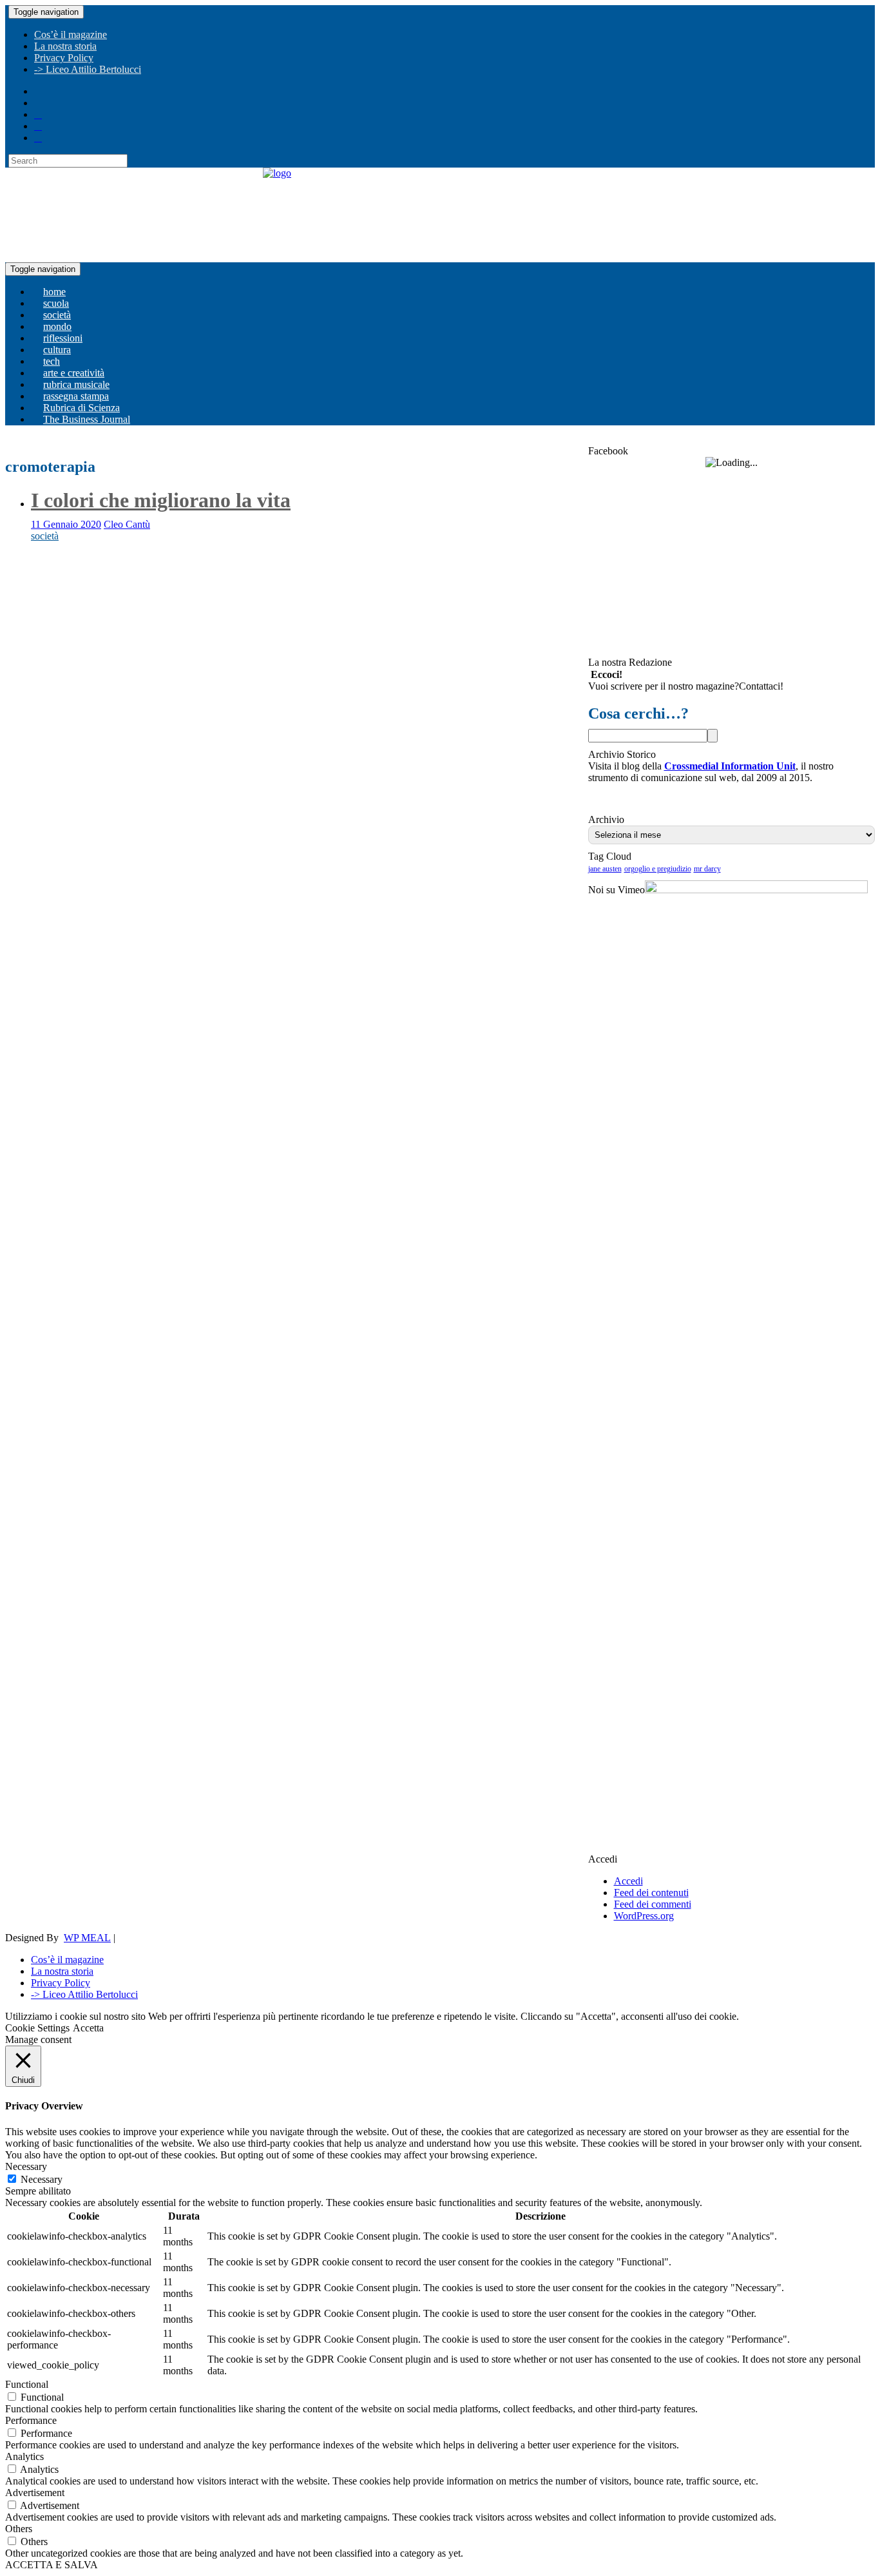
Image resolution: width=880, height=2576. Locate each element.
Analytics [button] (24, 2456)
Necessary (42, 2179)
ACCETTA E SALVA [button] (52, 2565)
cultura (57, 350)
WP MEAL (87, 1938)
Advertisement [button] (35, 2493)
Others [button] (19, 2529)
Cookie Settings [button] (37, 2028)
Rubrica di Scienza (81, 408)
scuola (56, 303)
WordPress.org (644, 1916)
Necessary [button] (26, 2166)
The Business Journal (87, 419)
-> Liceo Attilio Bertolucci (88, 69)
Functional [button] (27, 2384)
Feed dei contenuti (651, 1893)
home (54, 292)
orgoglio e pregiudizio (658, 869)
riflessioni (63, 338)
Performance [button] (31, 2420)
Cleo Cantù (127, 524)
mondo (57, 326)
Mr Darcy (707, 869)
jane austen (605, 869)
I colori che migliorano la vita (161, 500)
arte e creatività (74, 373)
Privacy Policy (64, 58)
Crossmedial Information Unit (730, 766)
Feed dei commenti (653, 1904)
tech (52, 361)
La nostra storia (65, 46)
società (57, 315)
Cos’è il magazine (71, 34)
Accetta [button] (88, 2028)
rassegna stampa (76, 396)
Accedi (628, 1881)
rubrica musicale (76, 384)
